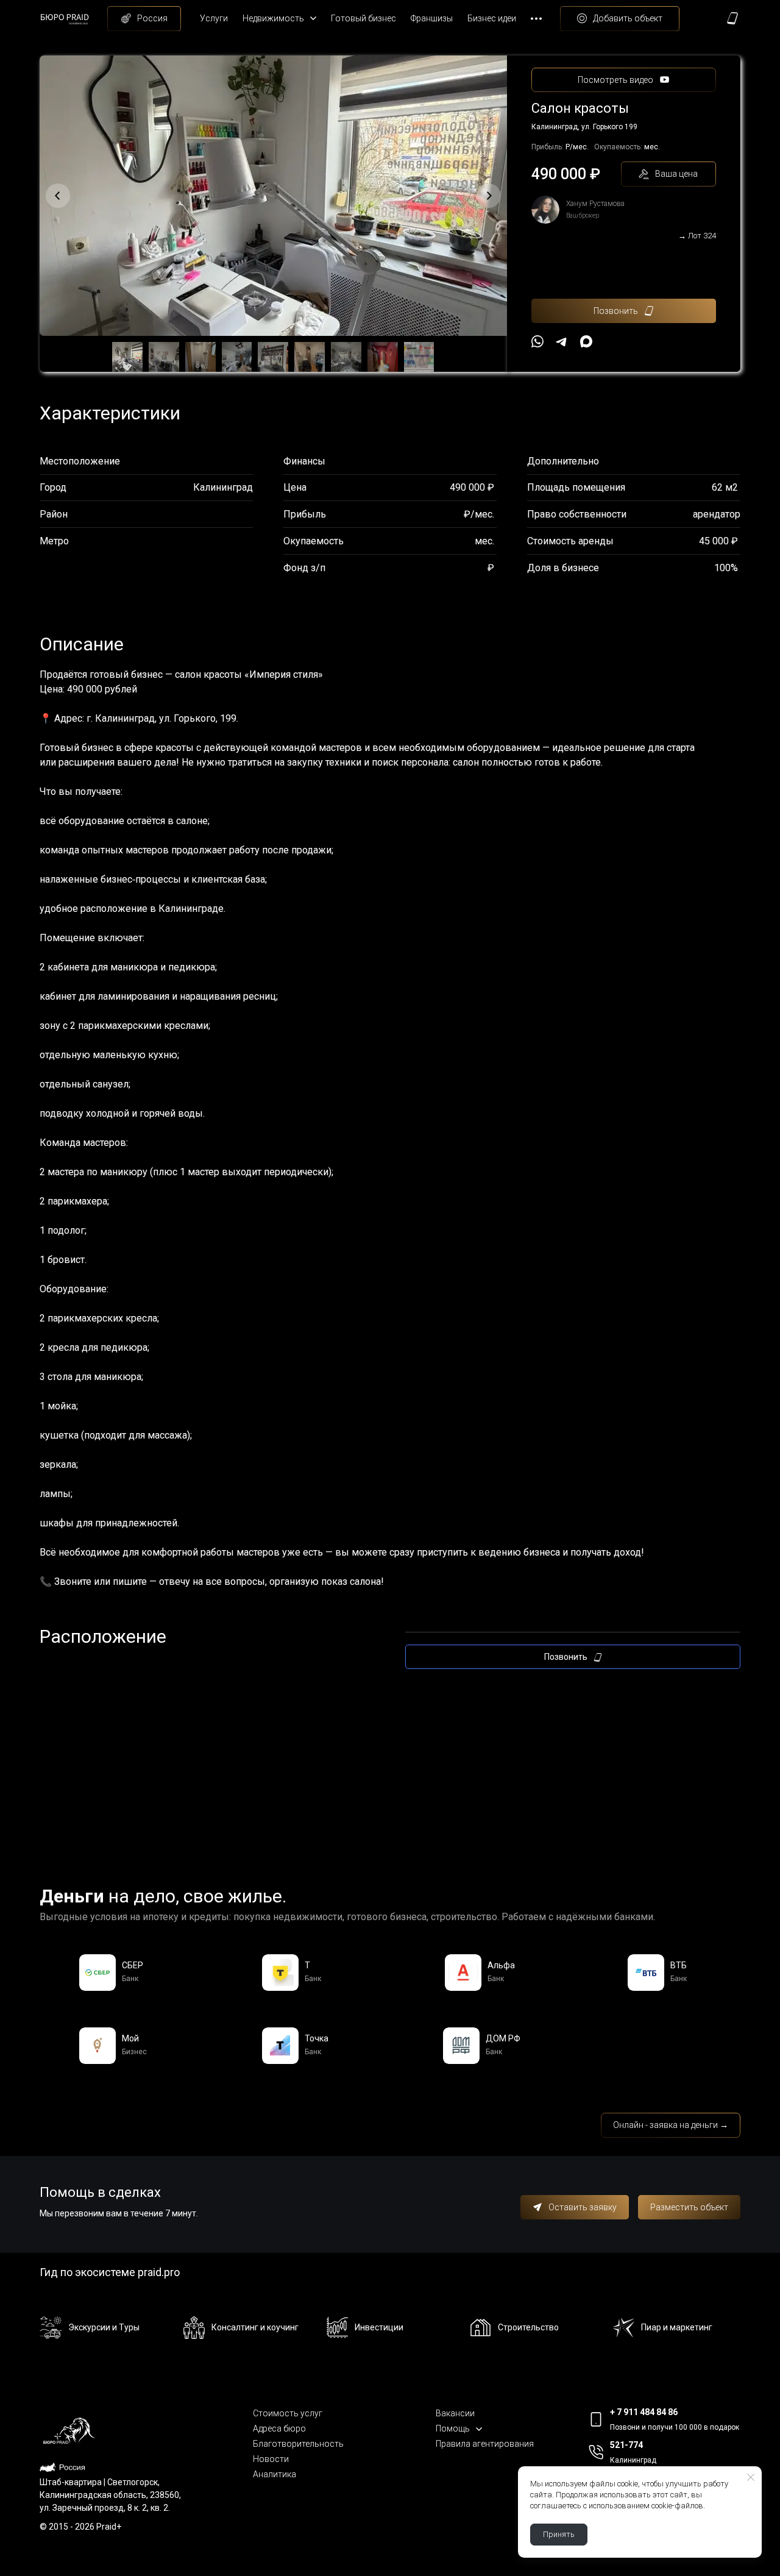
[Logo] (69, 19)
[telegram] (562, 341)
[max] (586, 341)
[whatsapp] (537, 341)
